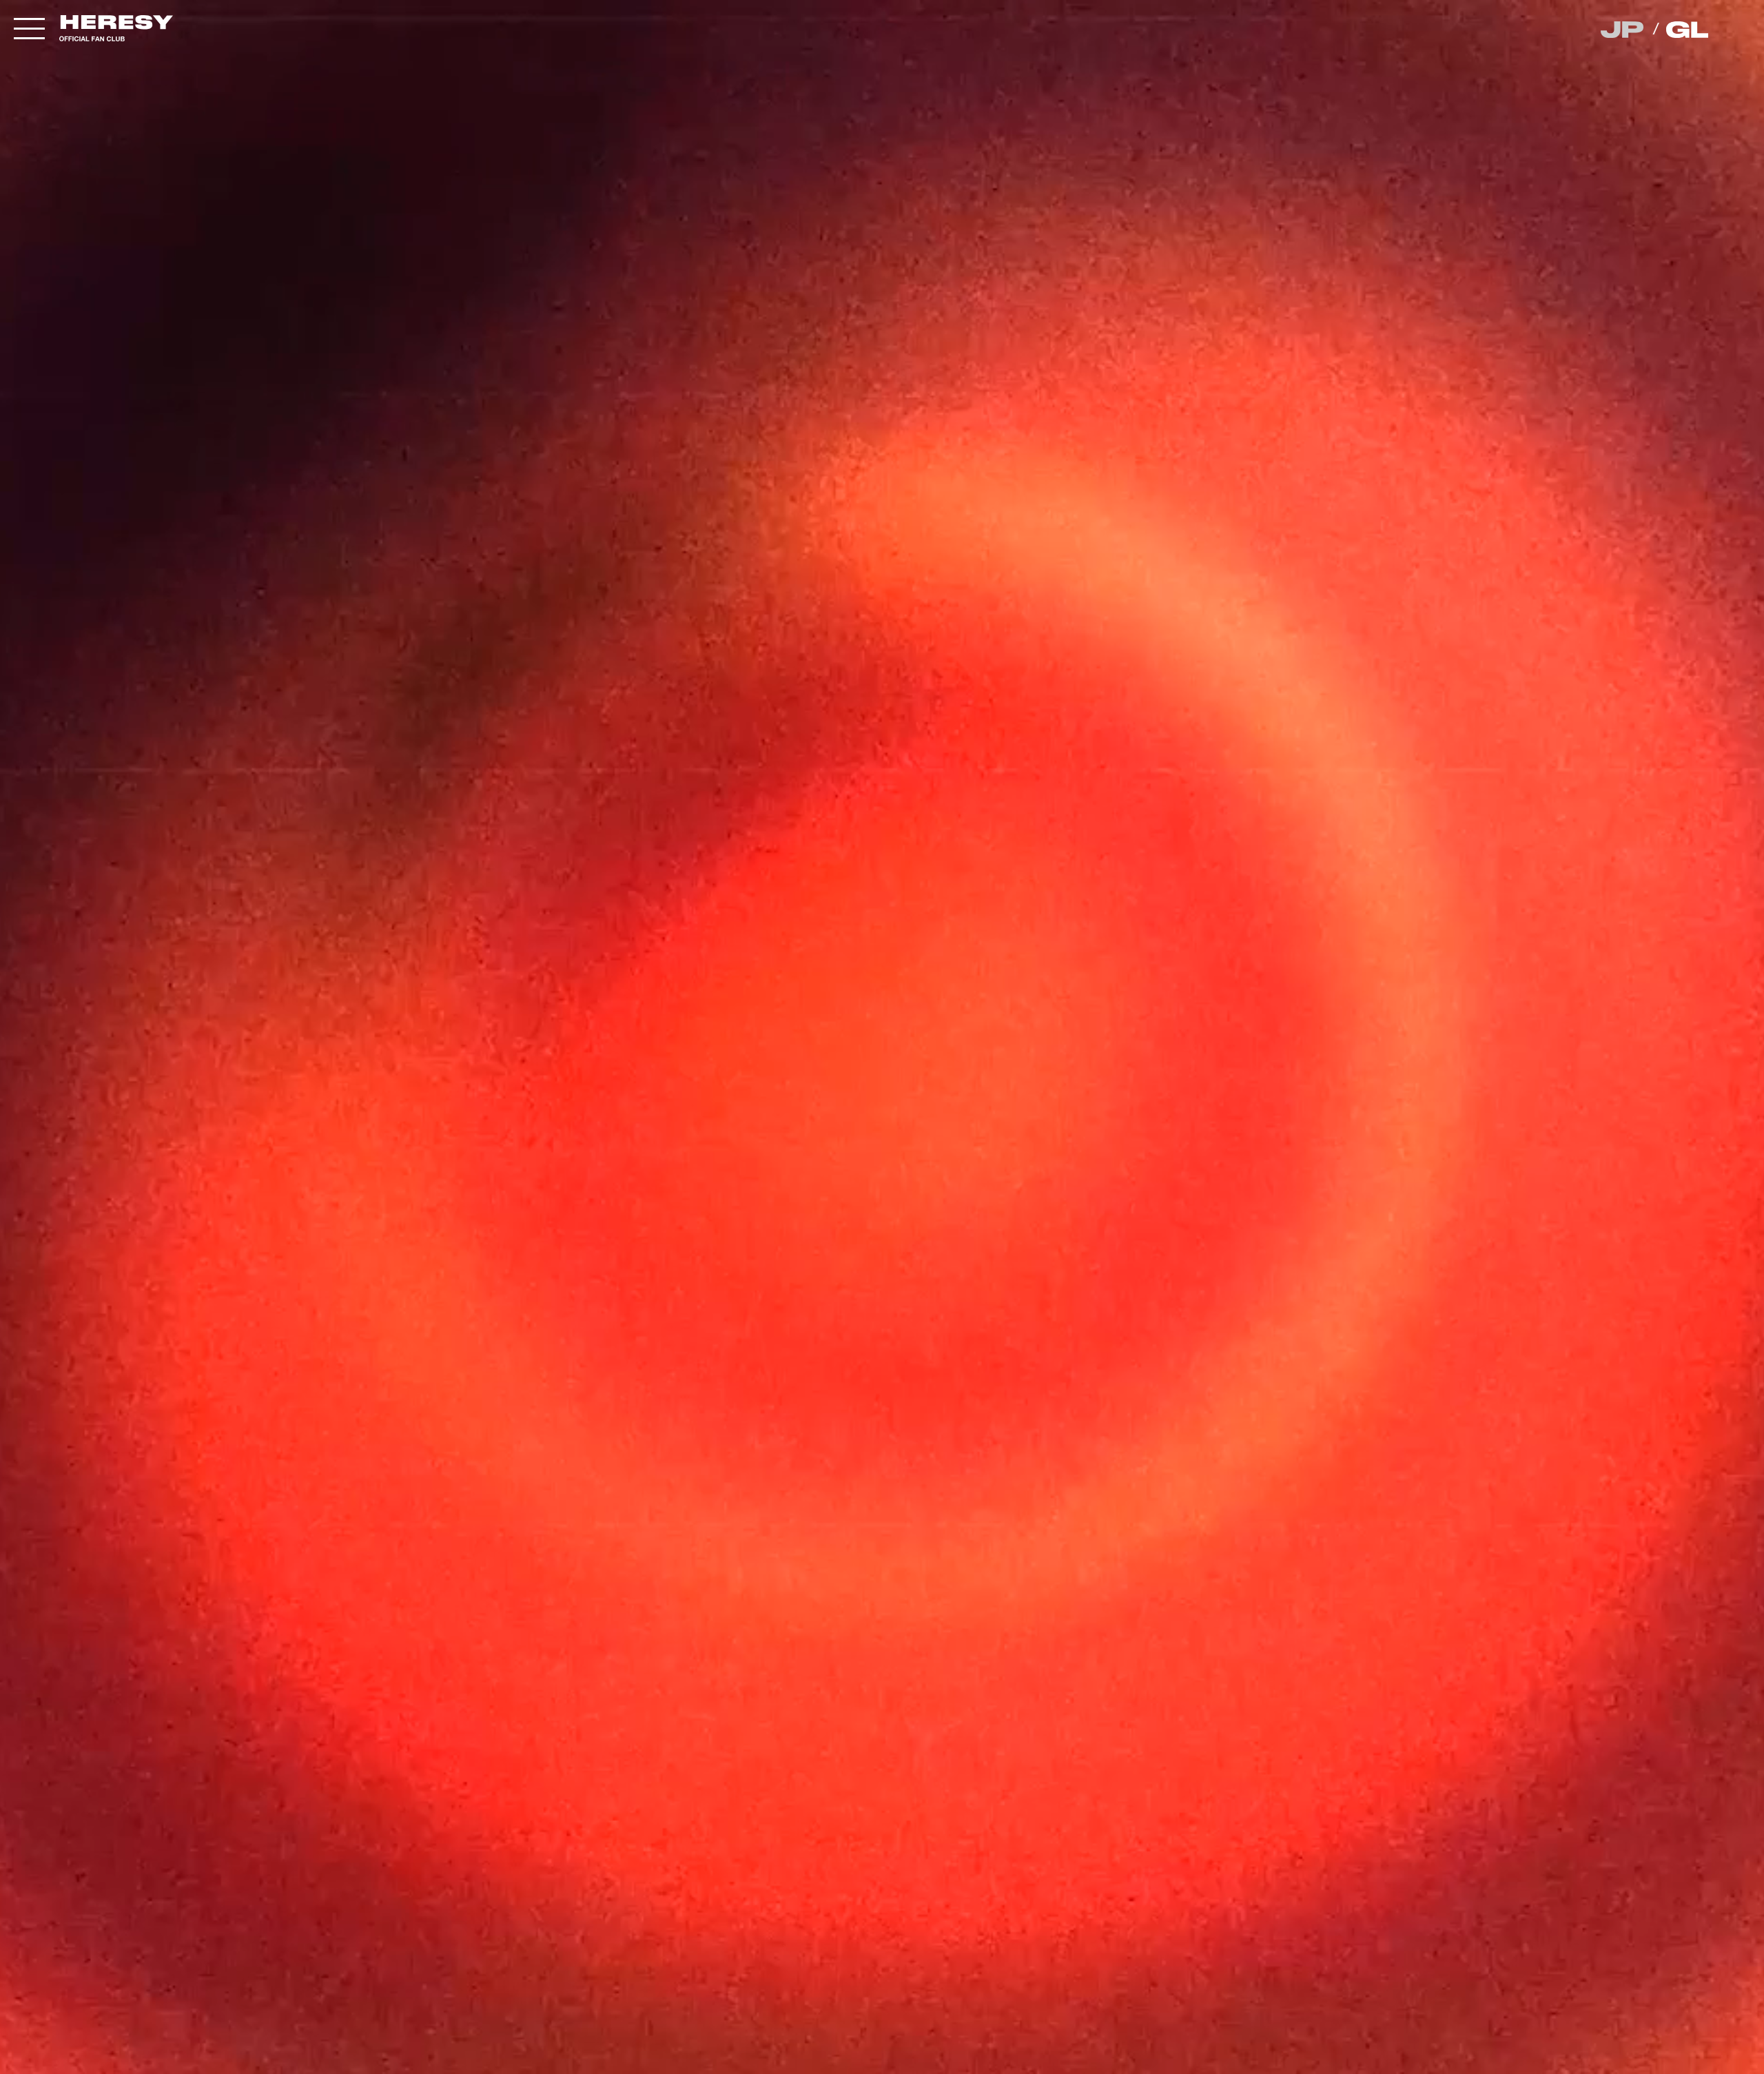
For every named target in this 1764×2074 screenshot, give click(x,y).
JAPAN (1623, 30)
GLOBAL (1689, 30)
